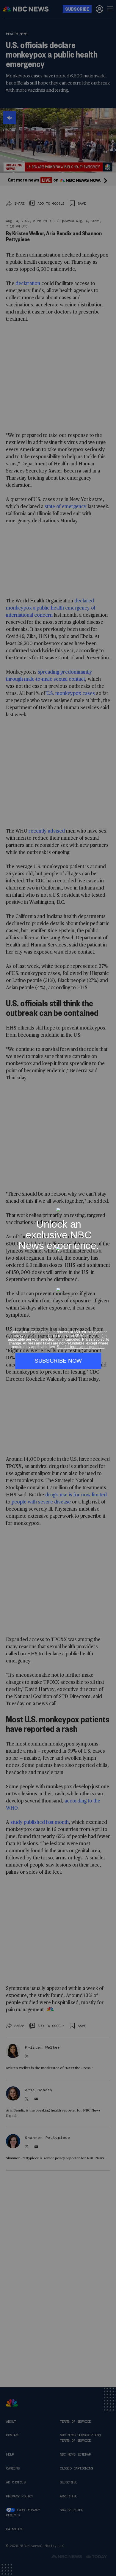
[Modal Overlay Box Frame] (58, 1288)
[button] (109, 1204)
